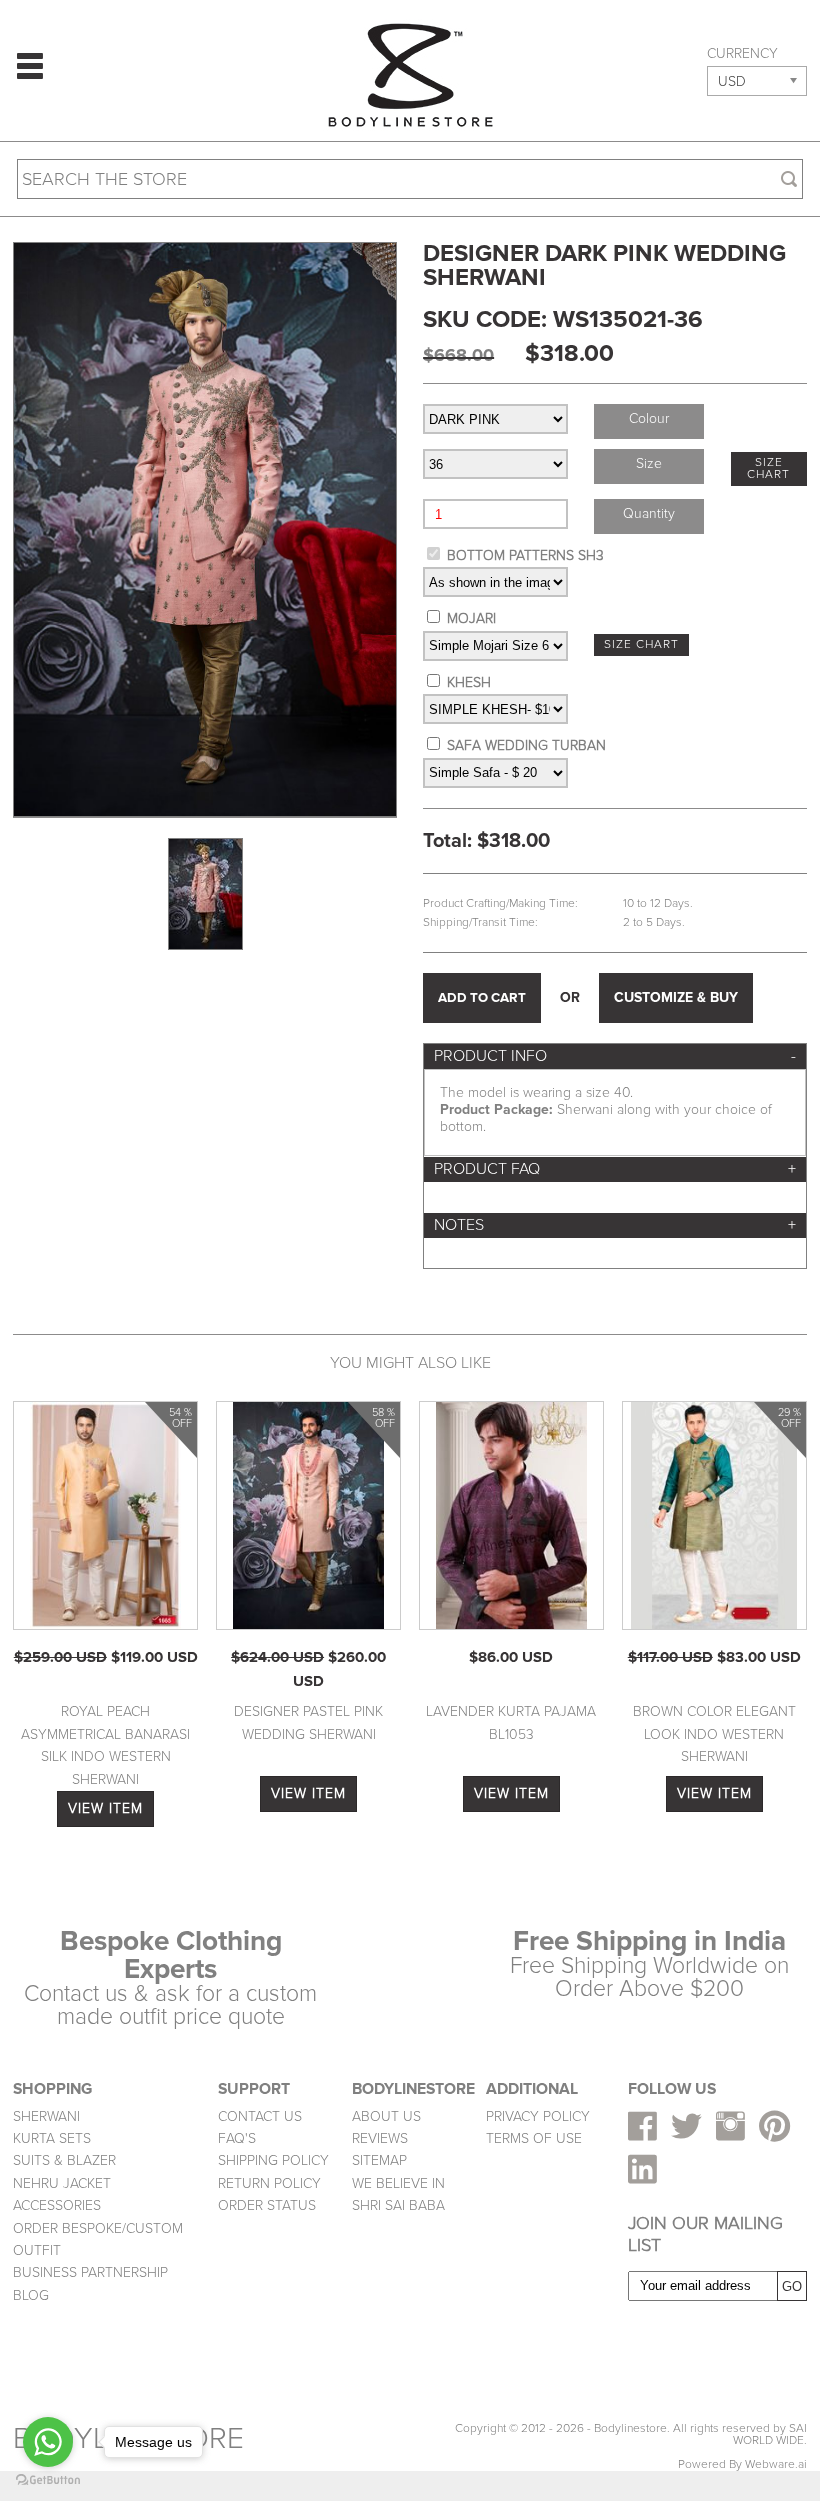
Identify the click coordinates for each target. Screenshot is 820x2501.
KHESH (469, 682)
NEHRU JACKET (62, 2183)
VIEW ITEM (105, 1808)
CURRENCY (742, 54)
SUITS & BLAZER (64, 2160)
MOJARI (471, 618)
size (649, 463)
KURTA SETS (52, 2138)
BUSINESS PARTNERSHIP (90, 2272)
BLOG (31, 2295)
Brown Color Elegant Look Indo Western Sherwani (714, 1734)
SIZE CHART (768, 468)
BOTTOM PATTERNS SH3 (525, 555)
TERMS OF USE (534, 2138)
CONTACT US (260, 2116)
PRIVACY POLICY (538, 2116)
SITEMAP (379, 2160)
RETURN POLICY (269, 2183)
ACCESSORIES (57, 2205)
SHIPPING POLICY (273, 2160)
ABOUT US (386, 2116)
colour (649, 418)
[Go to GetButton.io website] (48, 2480)
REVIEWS (380, 2138)
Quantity (649, 513)
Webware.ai (776, 2464)
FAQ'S (237, 2138)
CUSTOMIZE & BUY (676, 997)
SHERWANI (46, 2116)
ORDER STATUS (267, 2205)
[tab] (615, 1056)
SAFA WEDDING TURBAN (526, 745)
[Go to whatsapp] (48, 2442)
